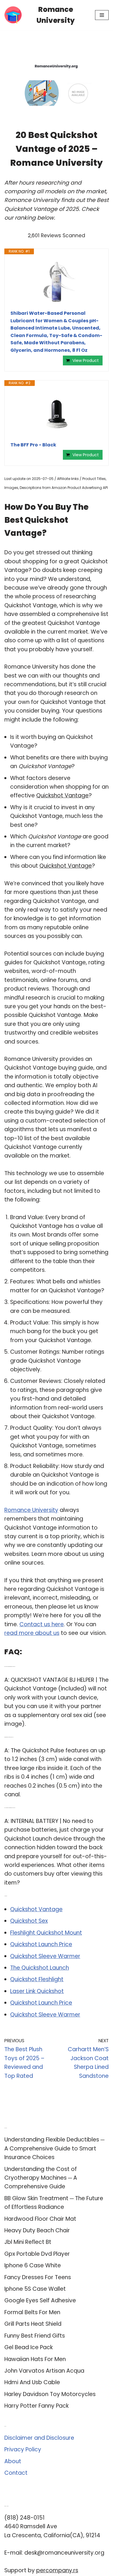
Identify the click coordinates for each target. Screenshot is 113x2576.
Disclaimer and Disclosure (39, 2438)
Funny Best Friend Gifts (35, 2336)
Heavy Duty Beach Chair (37, 2230)
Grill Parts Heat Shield (33, 2324)
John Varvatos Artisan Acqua (44, 2371)
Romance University (31, 1510)
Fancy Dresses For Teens (38, 2277)
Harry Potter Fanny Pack (37, 2406)
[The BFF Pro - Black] (57, 414)
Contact (16, 2473)
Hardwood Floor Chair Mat (40, 2219)
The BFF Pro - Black (33, 445)
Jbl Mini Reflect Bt (28, 2242)
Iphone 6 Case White (33, 2265)
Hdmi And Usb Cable (32, 2382)
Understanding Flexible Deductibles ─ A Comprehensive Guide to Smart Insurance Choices (54, 2148)
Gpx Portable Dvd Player (37, 2254)
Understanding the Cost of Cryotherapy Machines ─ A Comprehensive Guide (41, 2178)
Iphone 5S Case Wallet (35, 2289)
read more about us (32, 1633)
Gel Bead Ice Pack (29, 2347)
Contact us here (42, 1624)
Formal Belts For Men (32, 2312)
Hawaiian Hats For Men (35, 2359)
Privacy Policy (23, 2449)
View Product (86, 360)
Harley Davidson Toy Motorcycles (50, 2394)
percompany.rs (57, 2570)
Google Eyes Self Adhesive (40, 2300)
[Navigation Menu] (102, 15)
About (13, 2461)
